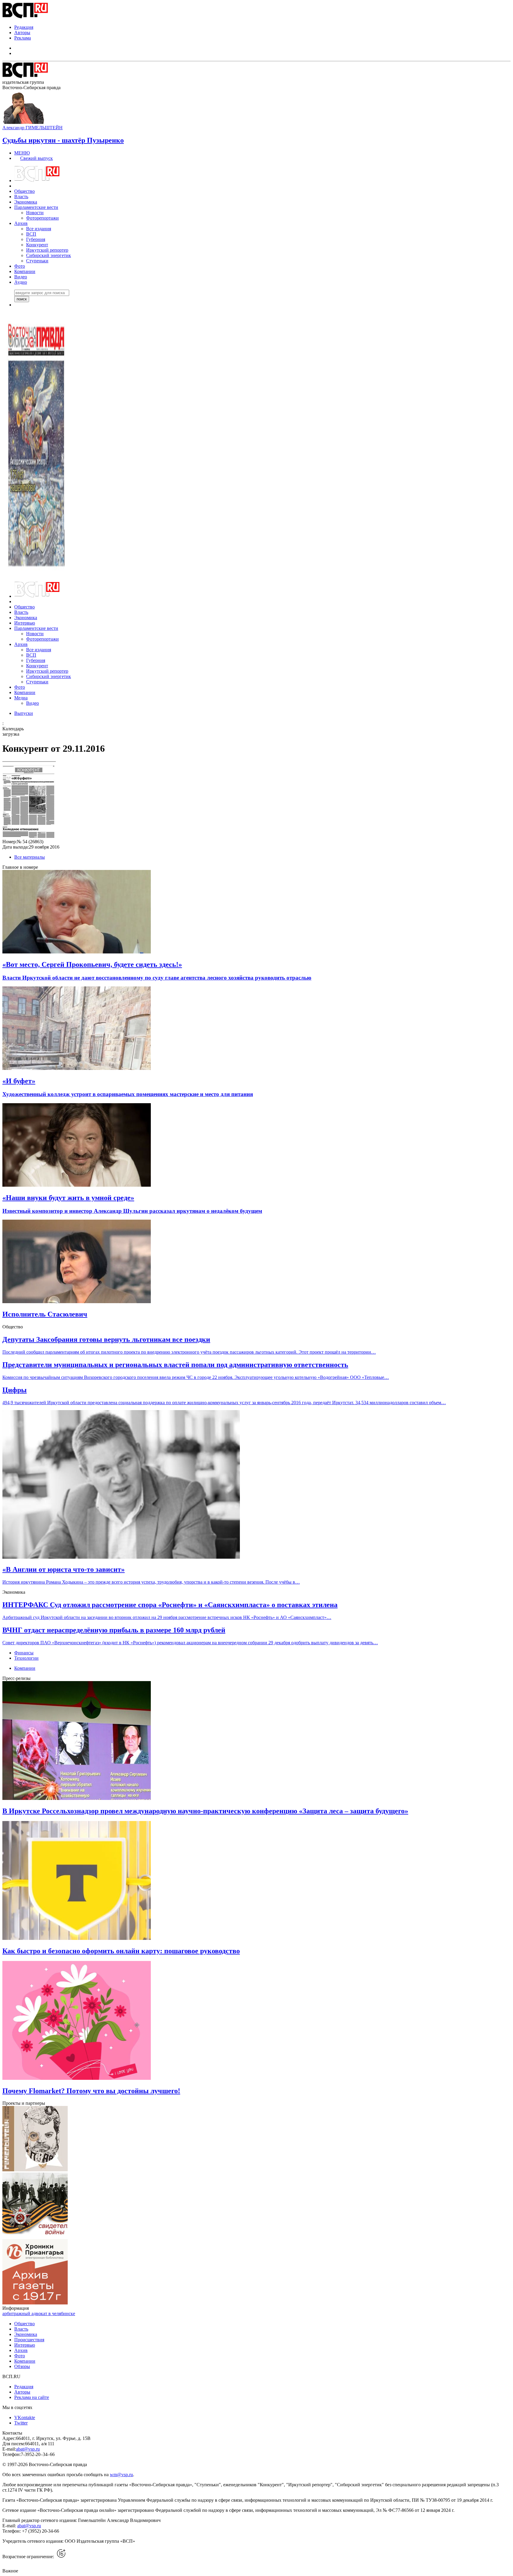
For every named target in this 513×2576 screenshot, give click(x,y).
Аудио (21, 282)
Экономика (26, 202)
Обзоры (22, 2366)
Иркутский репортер (47, 250)
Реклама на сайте (32, 2397)
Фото (20, 266)
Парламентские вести (36, 207)
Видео (21, 277)
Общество (24, 191)
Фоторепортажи (42, 218)
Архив (21, 223)
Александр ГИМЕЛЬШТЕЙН (33, 128)
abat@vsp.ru (28, 2449)
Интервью (25, 623)
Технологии (26, 1658)
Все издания (39, 229)
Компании (25, 271)
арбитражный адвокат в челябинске (39, 2313)
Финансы (24, 1653)
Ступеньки (37, 261)
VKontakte (25, 2417)
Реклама (23, 38)
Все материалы (30, 857)
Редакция (24, 27)
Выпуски (24, 713)
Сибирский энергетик (49, 255)
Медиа (21, 698)
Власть (21, 197)
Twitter (21, 2423)
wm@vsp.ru (121, 2475)
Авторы (22, 33)
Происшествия (29, 2340)
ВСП (31, 234)
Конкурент (37, 245)
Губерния (36, 239)
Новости (35, 213)
